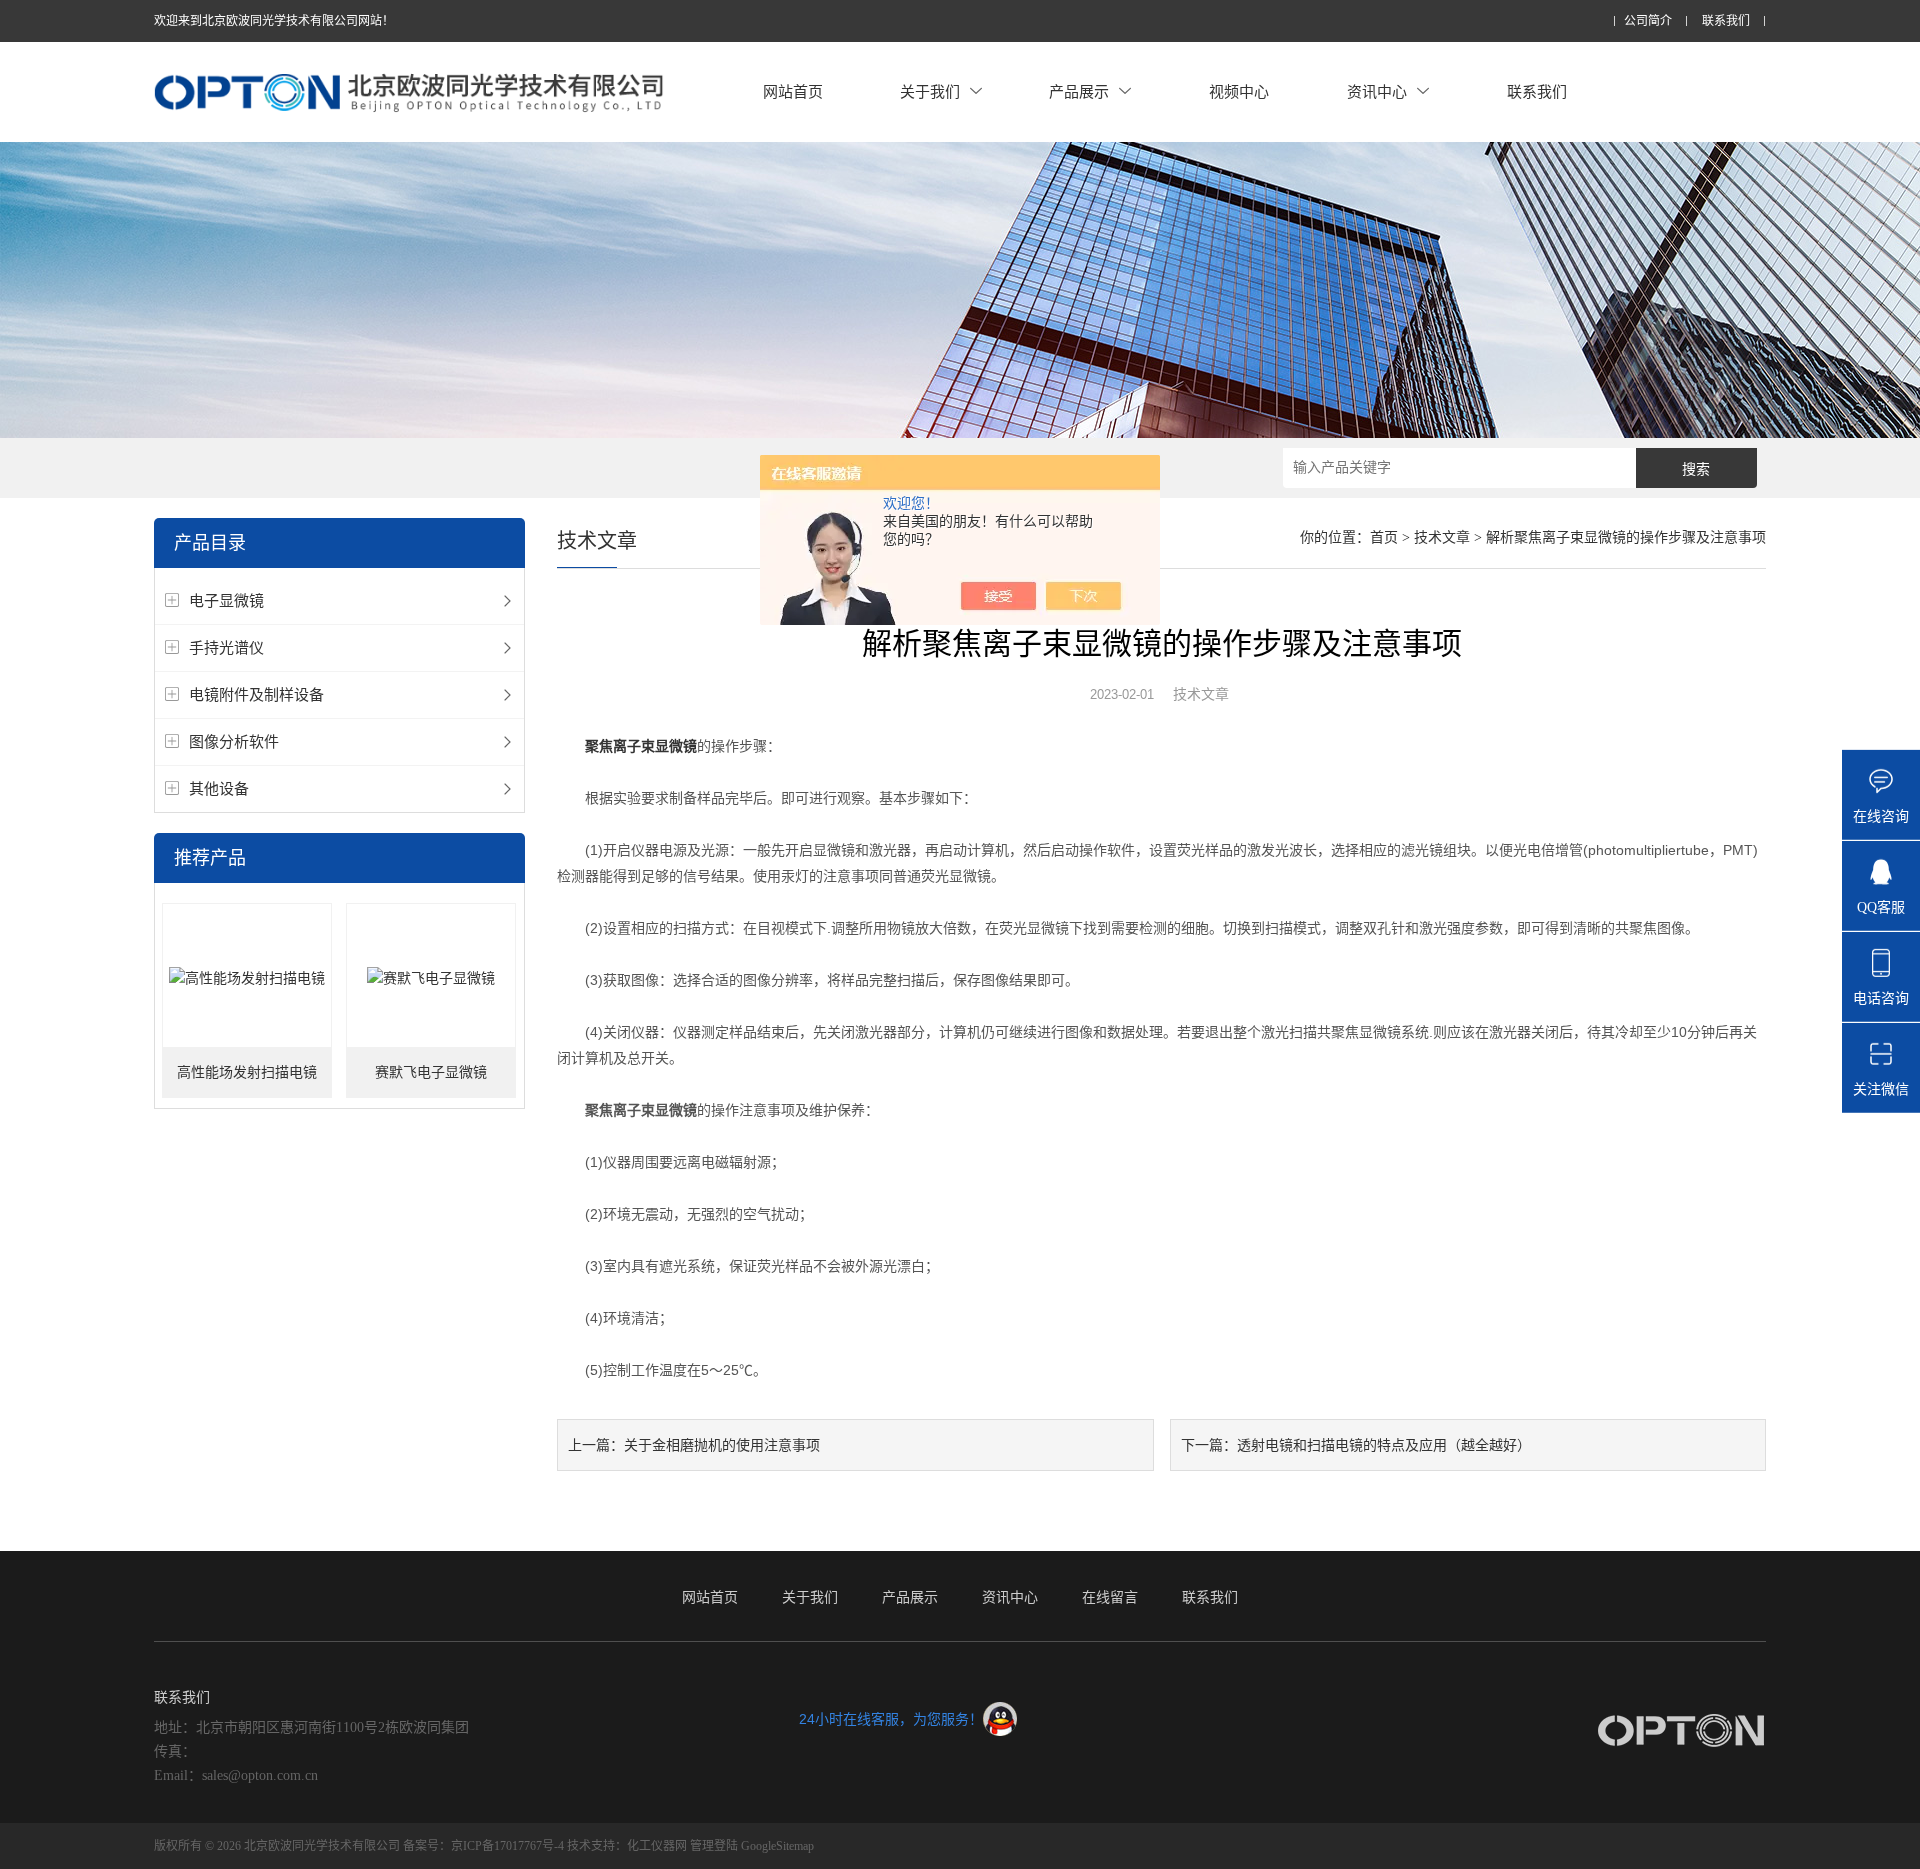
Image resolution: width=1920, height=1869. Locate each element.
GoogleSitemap (777, 1846)
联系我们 (1726, 21)
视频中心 (1239, 91)
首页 (1384, 537)
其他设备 (219, 788)
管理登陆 (714, 1846)
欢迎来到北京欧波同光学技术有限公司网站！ (274, 21)
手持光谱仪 (226, 647)
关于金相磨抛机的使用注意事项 (722, 1445)
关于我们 (930, 91)
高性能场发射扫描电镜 (247, 1072)
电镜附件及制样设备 (256, 694)
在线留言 (1110, 1597)
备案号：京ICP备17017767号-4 (483, 1846)
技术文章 (1442, 537)
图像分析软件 (234, 741)
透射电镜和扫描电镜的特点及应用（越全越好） (1384, 1445)
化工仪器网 (657, 1846)
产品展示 (1079, 91)
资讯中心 (1377, 91)
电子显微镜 (226, 600)
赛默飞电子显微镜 (431, 1072)
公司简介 (1648, 21)
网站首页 (793, 91)
